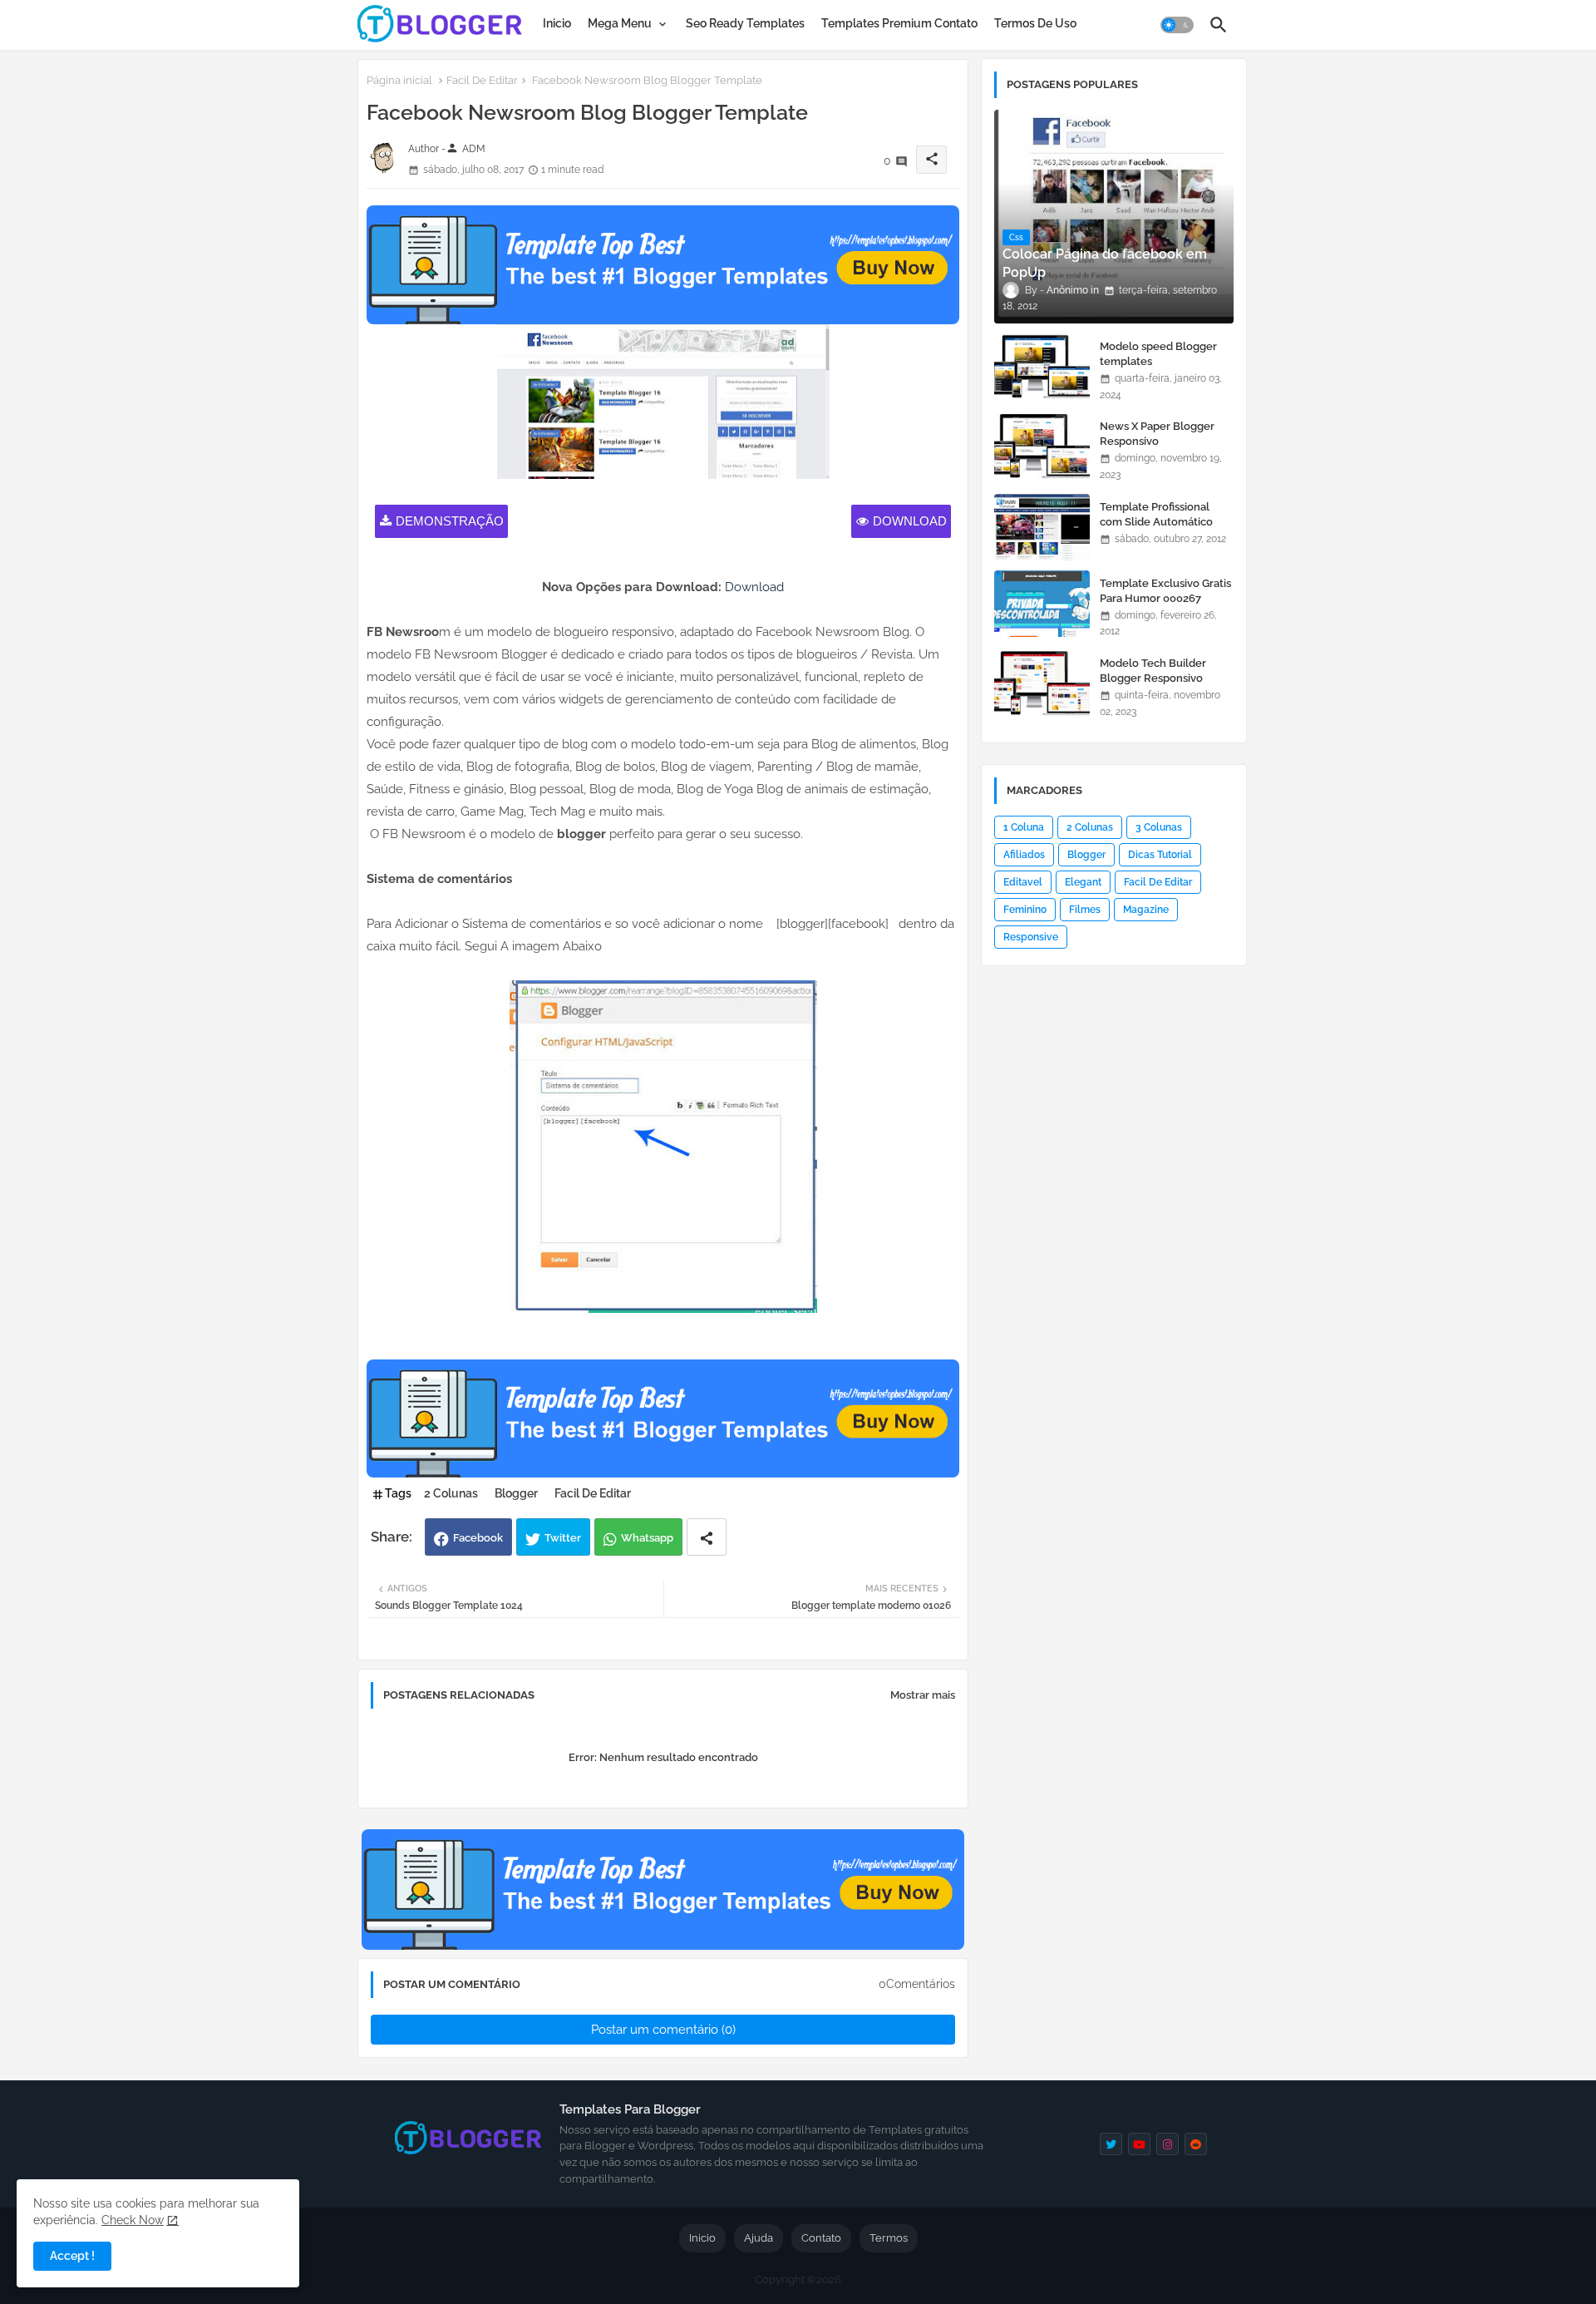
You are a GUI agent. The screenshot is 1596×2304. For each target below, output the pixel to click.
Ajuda (759, 2238)
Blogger (516, 1493)
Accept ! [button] (72, 2256)
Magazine (1146, 910)
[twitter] (1111, 2144)
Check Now (133, 2220)
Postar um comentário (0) (663, 2030)
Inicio (557, 23)
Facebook (478, 1538)
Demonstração (450, 521)
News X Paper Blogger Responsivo (1157, 434)
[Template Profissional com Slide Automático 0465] (1042, 527)
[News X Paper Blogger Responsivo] (1042, 446)
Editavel (1023, 882)
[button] (1177, 25)
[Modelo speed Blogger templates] (1042, 367)
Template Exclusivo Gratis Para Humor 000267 (1165, 591)
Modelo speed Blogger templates (1158, 354)
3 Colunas (1159, 827)
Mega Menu (620, 23)
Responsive (1031, 937)
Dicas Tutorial (1160, 855)
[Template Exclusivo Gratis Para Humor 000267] (1042, 604)
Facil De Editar (482, 80)
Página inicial (399, 80)
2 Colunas (451, 1493)
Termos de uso (1035, 23)
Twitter (563, 1538)
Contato (821, 2238)
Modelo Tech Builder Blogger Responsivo (1153, 671)
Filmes (1085, 910)
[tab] (557, 23)
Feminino (1025, 910)
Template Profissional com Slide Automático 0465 (1156, 522)
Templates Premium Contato (899, 23)
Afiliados (1024, 855)
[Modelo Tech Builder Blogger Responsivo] (1042, 683)
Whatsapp (647, 1538)
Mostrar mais (923, 1695)
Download (910, 521)
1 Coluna (1024, 827)
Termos (889, 2238)
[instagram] (1167, 2144)
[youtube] (1139, 2144)
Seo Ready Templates (745, 23)
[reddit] (1196, 2144)
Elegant (1083, 882)
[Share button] (707, 1537)
